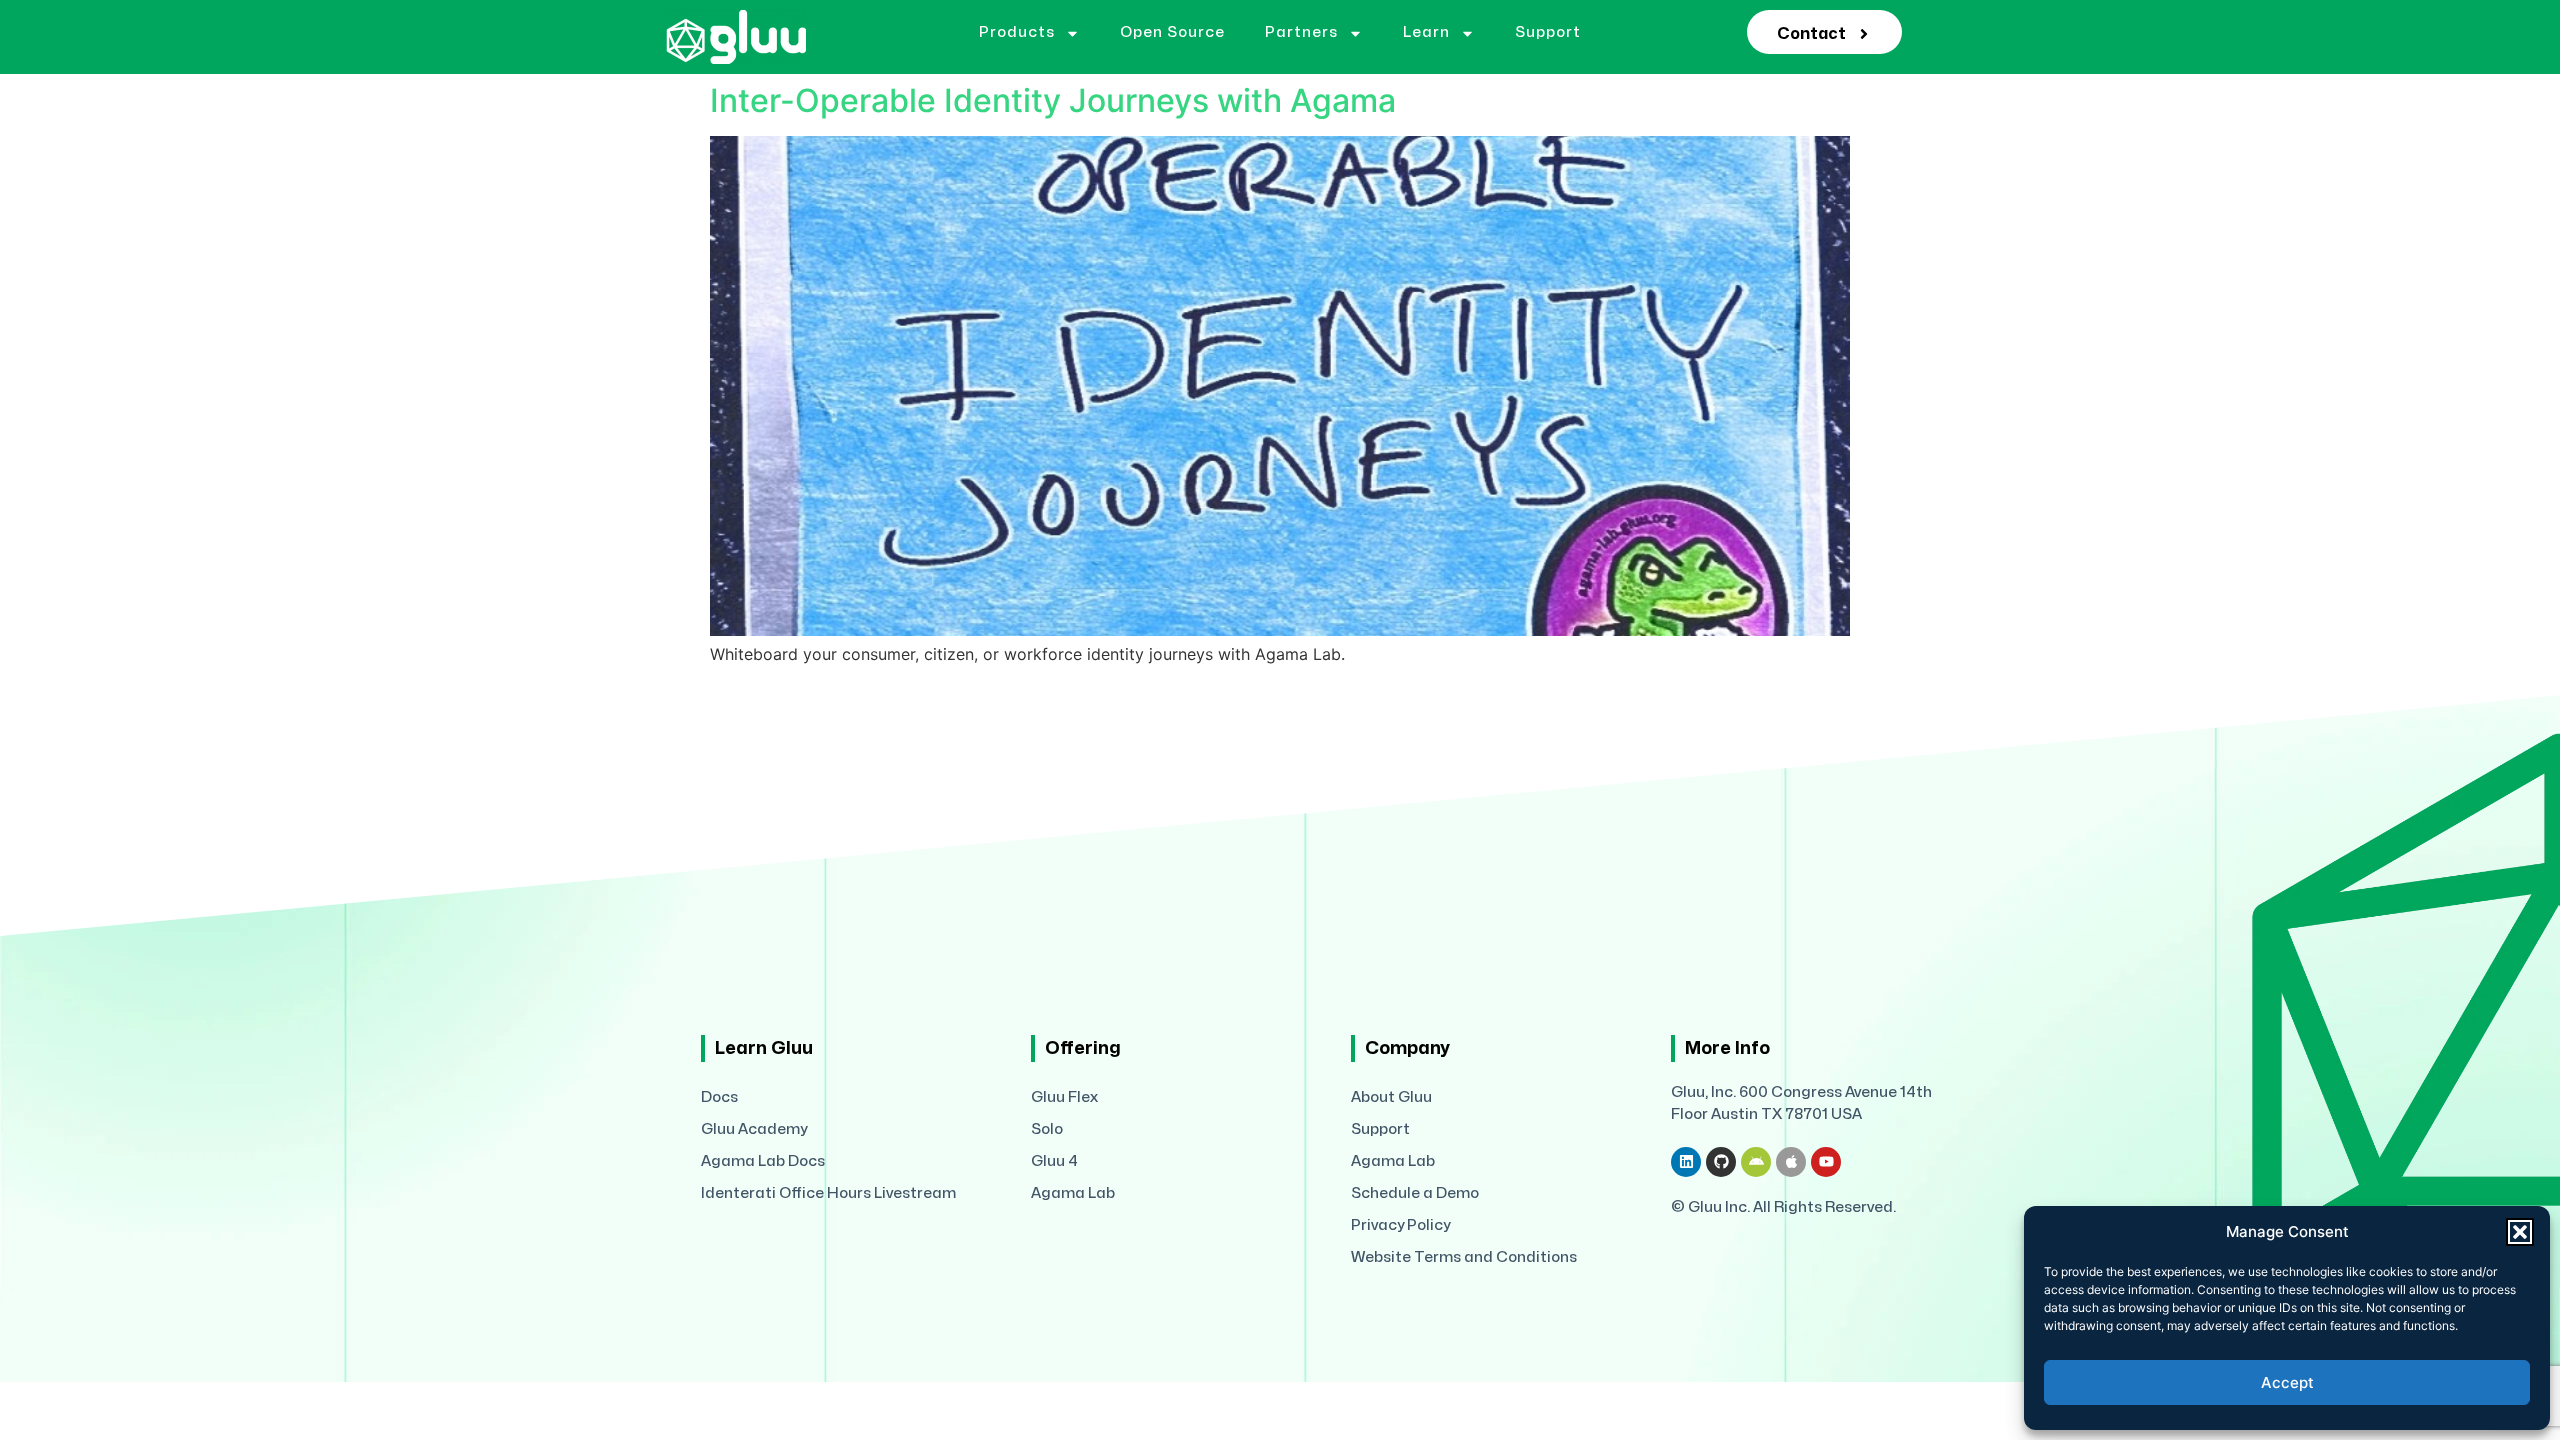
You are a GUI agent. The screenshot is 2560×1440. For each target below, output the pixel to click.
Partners (1301, 32)
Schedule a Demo (1415, 1193)
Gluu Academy (754, 1129)
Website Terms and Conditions (1464, 1257)
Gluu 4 (1054, 1161)
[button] (2520, 1232)
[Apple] (1791, 1162)
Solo (1047, 1129)
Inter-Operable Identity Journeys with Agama (1053, 100)
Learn (1426, 32)
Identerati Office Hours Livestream (828, 1193)
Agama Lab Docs (763, 1161)
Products (1017, 32)
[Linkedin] (1686, 1162)
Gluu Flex (1064, 1097)
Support (1548, 32)
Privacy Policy (1400, 1225)
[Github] (1721, 1162)
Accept (2287, 1382)
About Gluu (1391, 1097)
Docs (719, 1097)
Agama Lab (1073, 1193)
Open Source (1172, 32)
